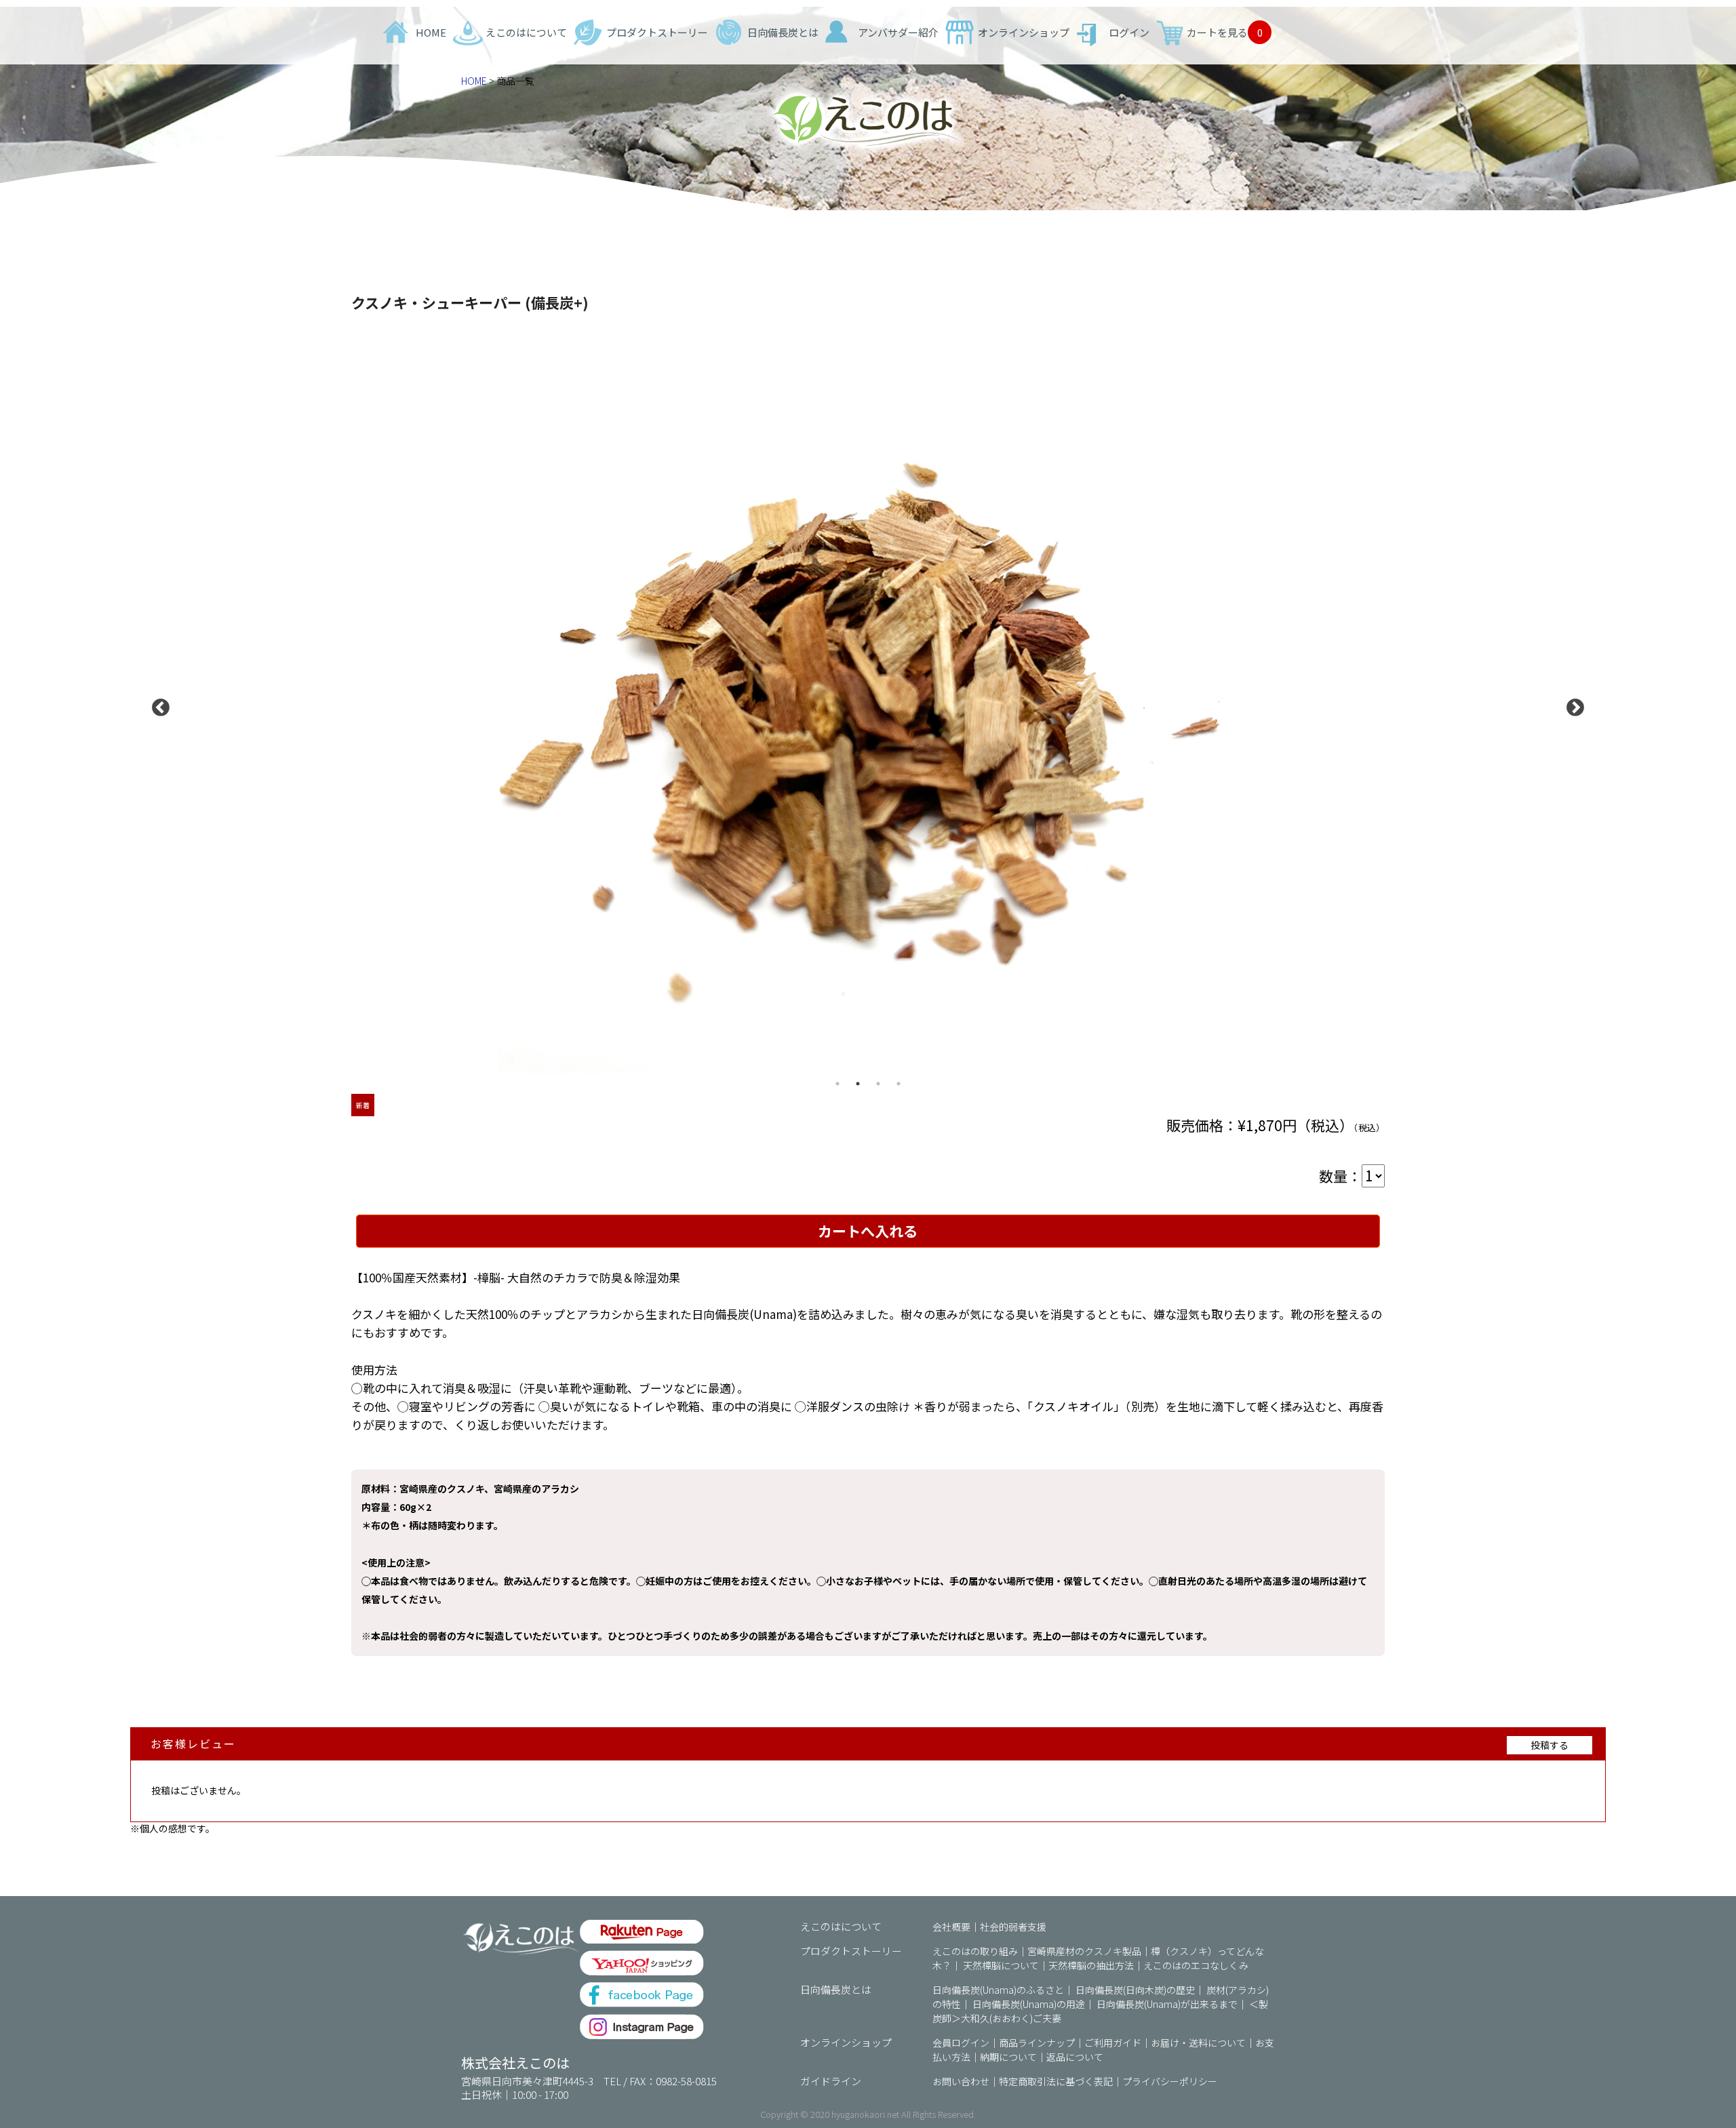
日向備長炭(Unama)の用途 (1029, 2004)
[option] (868, 705)
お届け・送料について (1198, 2043)
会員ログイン (961, 2043)
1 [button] (837, 1084)
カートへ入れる (868, 1231)
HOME (431, 32)
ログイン (1129, 32)
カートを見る (1225, 32)
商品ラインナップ (1037, 2043)
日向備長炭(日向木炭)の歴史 (1135, 1990)
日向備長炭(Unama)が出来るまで (1167, 2004)
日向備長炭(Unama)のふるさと (998, 1990)
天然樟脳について (1001, 1965)
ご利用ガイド (1113, 2043)
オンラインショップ (1024, 32)
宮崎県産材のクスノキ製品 (1084, 1951)
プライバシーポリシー (1170, 2081)
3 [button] (878, 1084)
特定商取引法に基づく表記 (1056, 2081)
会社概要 (951, 1927)
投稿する (1550, 1745)
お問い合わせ (961, 2081)
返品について (1075, 2057)
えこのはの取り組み (975, 1951)
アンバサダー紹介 (898, 32)
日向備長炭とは (783, 32)
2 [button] (858, 1084)
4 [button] (899, 1084)
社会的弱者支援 (1013, 1927)
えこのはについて (526, 32)
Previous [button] (157, 705)
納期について (1008, 2057)
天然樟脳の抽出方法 (1091, 1965)
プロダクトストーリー (657, 32)
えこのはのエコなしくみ (1196, 1965)
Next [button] (1572, 705)
